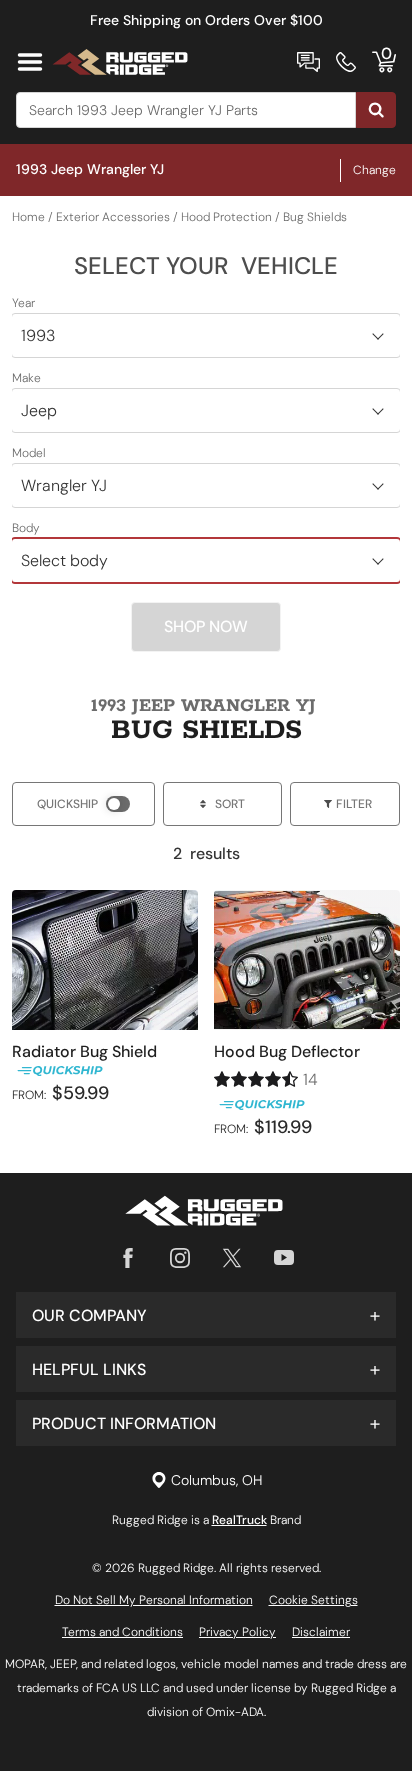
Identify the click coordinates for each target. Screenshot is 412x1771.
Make (26, 378)
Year (23, 303)
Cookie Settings (313, 1600)
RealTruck (239, 1520)
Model (29, 453)
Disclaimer (321, 1632)
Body (26, 528)
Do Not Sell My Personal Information (154, 1600)
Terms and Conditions (122, 1632)
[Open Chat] (308, 62)
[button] (206, 1315)
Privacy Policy (237, 1632)
